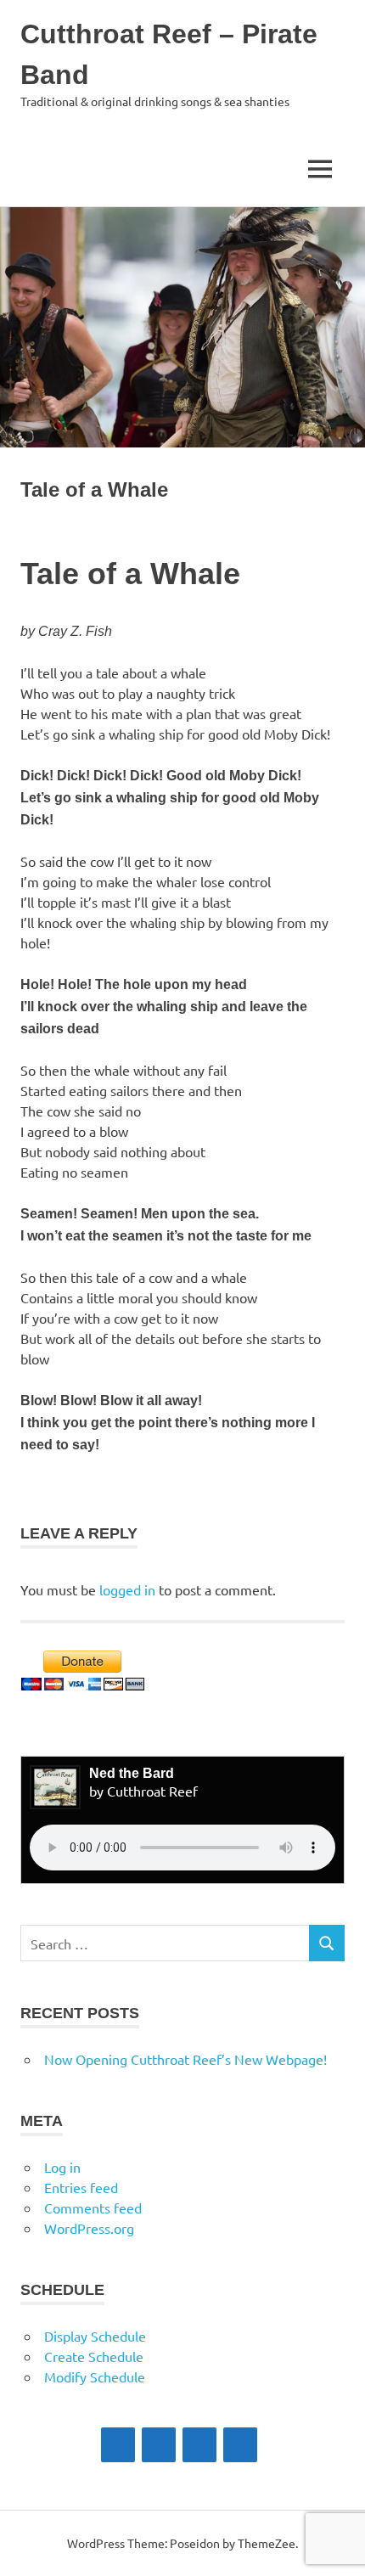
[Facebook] (118, 2445)
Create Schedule (94, 2356)
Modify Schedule (95, 2376)
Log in (62, 2167)
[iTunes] (159, 2445)
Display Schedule (95, 2336)
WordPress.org (89, 2228)
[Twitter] (199, 2445)
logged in (127, 1589)
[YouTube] (240, 2445)
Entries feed (81, 2187)
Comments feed (93, 2208)
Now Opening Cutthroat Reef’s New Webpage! (185, 2059)
